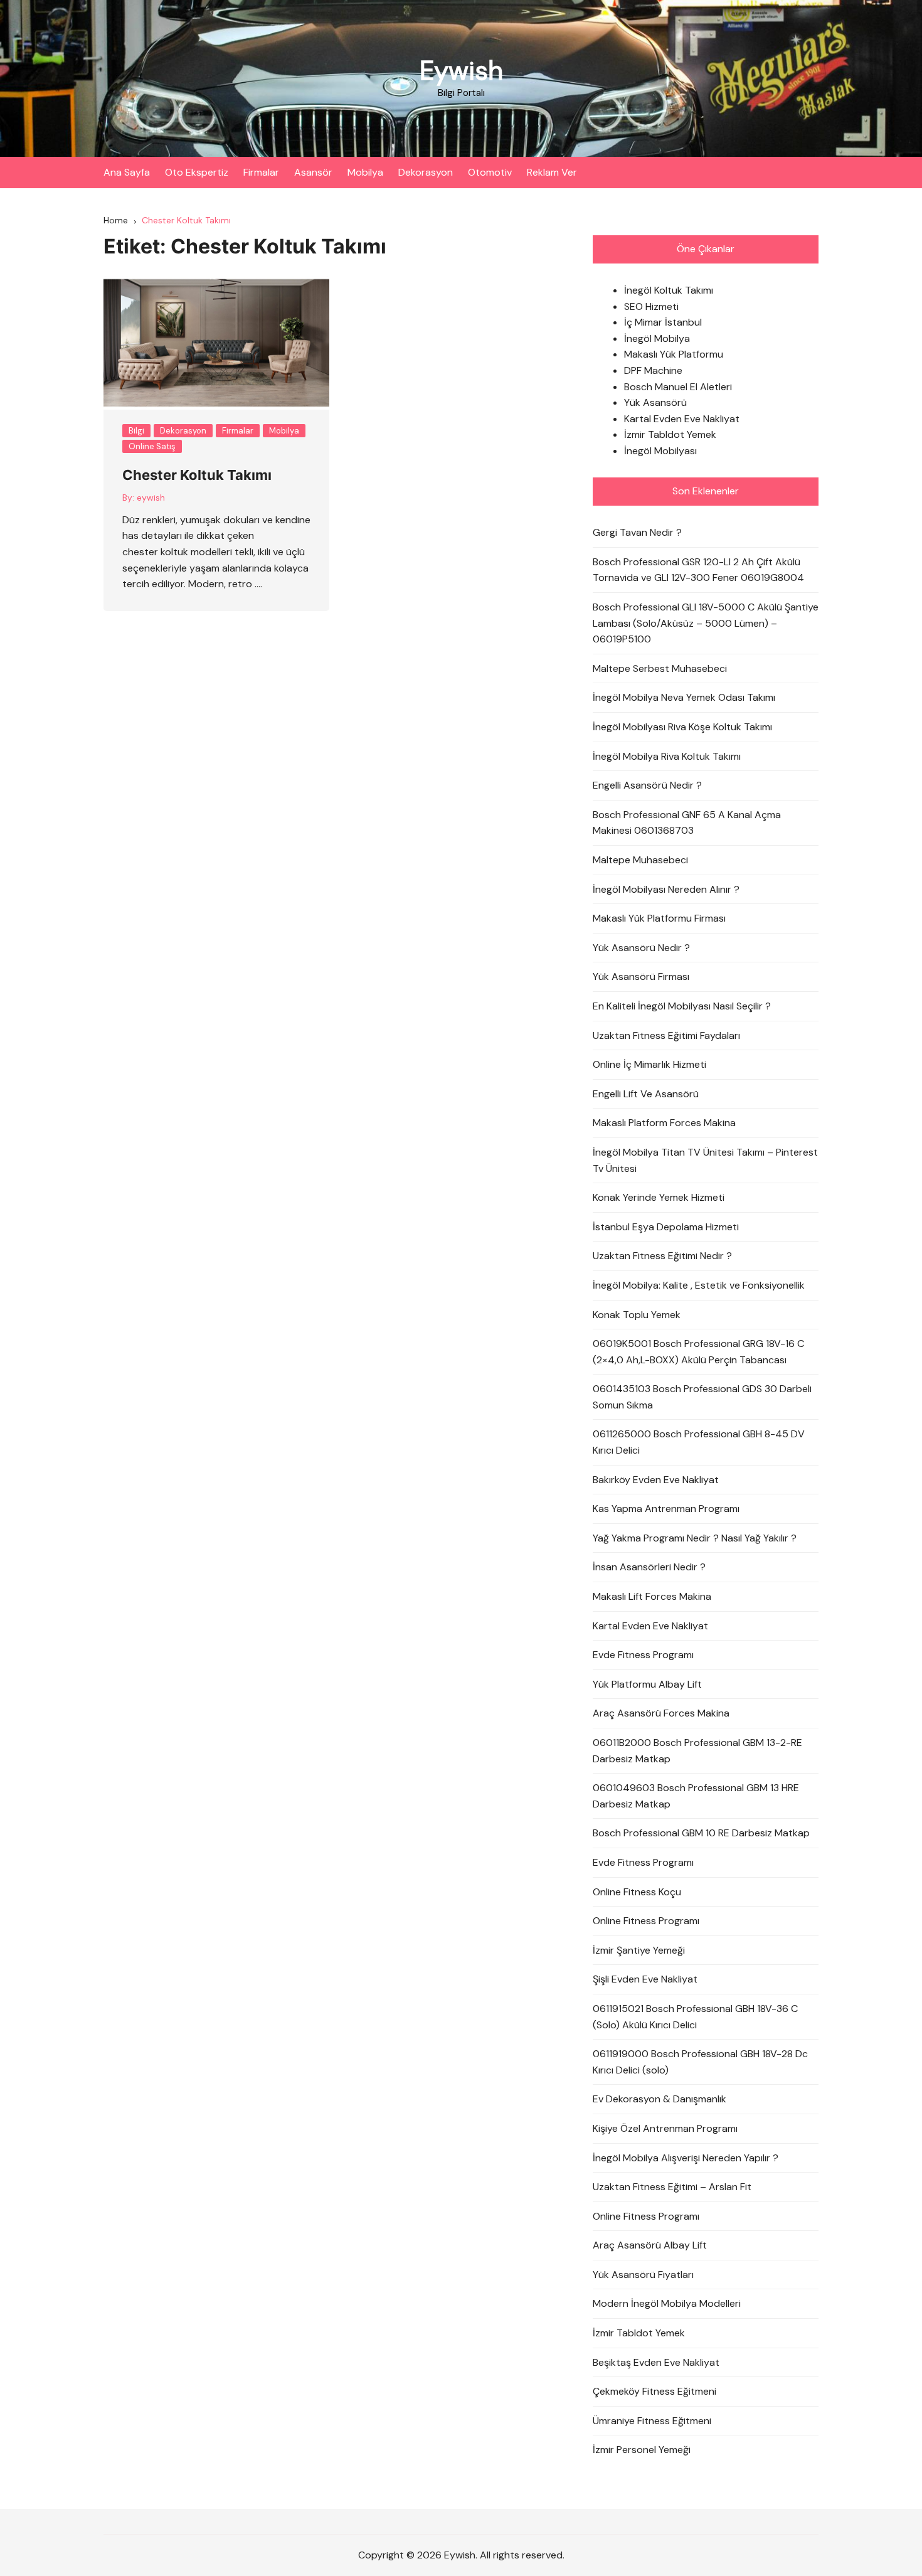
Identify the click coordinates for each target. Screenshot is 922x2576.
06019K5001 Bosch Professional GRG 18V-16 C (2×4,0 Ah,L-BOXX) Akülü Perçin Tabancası (698, 1352)
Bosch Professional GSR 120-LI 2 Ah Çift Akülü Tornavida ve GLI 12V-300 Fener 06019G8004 (698, 570)
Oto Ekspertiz (197, 172)
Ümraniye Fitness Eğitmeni (652, 2421)
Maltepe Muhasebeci (640, 860)
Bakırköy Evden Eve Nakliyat (656, 1480)
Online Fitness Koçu (637, 1892)
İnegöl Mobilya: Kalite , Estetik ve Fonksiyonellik (699, 1285)
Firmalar (261, 172)
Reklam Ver (552, 172)
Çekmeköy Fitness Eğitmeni (654, 2391)
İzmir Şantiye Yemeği (639, 1950)
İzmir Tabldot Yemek (670, 434)
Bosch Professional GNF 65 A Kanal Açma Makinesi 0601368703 (687, 823)
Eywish (461, 71)
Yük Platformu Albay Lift (647, 1684)
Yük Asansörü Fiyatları (643, 2275)
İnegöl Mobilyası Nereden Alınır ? (666, 889)
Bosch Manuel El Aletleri (678, 387)
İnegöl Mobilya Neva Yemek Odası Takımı (684, 697)
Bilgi (136, 431)
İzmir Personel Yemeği (642, 2450)
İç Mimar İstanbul (663, 322)
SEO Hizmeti (651, 306)
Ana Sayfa (127, 172)
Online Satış (152, 446)
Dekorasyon (426, 172)
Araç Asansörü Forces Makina (661, 1713)
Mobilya (365, 172)
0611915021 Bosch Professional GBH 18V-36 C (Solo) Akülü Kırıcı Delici (695, 2017)
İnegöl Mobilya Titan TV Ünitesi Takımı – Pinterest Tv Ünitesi (705, 1160)
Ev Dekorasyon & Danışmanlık (660, 2099)
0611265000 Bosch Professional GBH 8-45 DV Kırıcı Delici (699, 1442)
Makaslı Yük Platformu (674, 354)
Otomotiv (490, 172)
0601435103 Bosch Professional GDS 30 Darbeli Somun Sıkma (702, 1397)
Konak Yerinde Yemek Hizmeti (659, 1197)
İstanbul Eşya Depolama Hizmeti (666, 1227)
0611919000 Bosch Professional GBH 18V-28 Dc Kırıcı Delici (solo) (700, 2062)
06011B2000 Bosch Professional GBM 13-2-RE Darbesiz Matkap (697, 1751)
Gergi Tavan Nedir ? (637, 532)
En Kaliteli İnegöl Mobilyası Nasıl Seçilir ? (682, 1006)
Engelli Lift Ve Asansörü (646, 1094)
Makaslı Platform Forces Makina (664, 1123)
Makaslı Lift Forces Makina (652, 1596)
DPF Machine (653, 370)
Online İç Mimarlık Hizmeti (649, 1064)
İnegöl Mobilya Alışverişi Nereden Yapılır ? (686, 2158)
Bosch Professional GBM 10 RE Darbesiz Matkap (701, 1833)
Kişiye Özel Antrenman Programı (665, 2128)
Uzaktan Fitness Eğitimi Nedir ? (662, 1256)
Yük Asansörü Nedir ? (641, 948)
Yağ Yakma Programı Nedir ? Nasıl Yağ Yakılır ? (695, 1538)
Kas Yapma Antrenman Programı (666, 1509)
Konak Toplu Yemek (637, 1315)
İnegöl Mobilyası (660, 451)
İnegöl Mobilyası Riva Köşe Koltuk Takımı (682, 727)
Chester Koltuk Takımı (197, 475)
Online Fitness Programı (646, 1921)
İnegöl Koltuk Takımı (669, 290)
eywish (151, 498)
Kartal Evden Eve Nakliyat (682, 419)
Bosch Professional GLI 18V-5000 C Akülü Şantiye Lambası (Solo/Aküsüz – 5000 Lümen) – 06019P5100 (706, 623)
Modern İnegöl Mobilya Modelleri (667, 2303)
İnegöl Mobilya (657, 338)
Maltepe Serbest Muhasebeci (660, 668)
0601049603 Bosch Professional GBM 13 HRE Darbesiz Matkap (696, 1796)
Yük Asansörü (655, 402)
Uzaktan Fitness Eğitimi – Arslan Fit (672, 2187)
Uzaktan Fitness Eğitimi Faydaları (666, 1035)
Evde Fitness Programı (643, 1655)
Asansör (313, 172)
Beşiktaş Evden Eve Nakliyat (656, 2362)
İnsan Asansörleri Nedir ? (649, 1567)
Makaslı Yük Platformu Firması (659, 918)
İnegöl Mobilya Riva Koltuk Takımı (667, 756)
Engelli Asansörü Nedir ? (647, 785)
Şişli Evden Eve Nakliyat (645, 1979)
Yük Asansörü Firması (641, 977)
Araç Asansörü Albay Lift (650, 2245)
